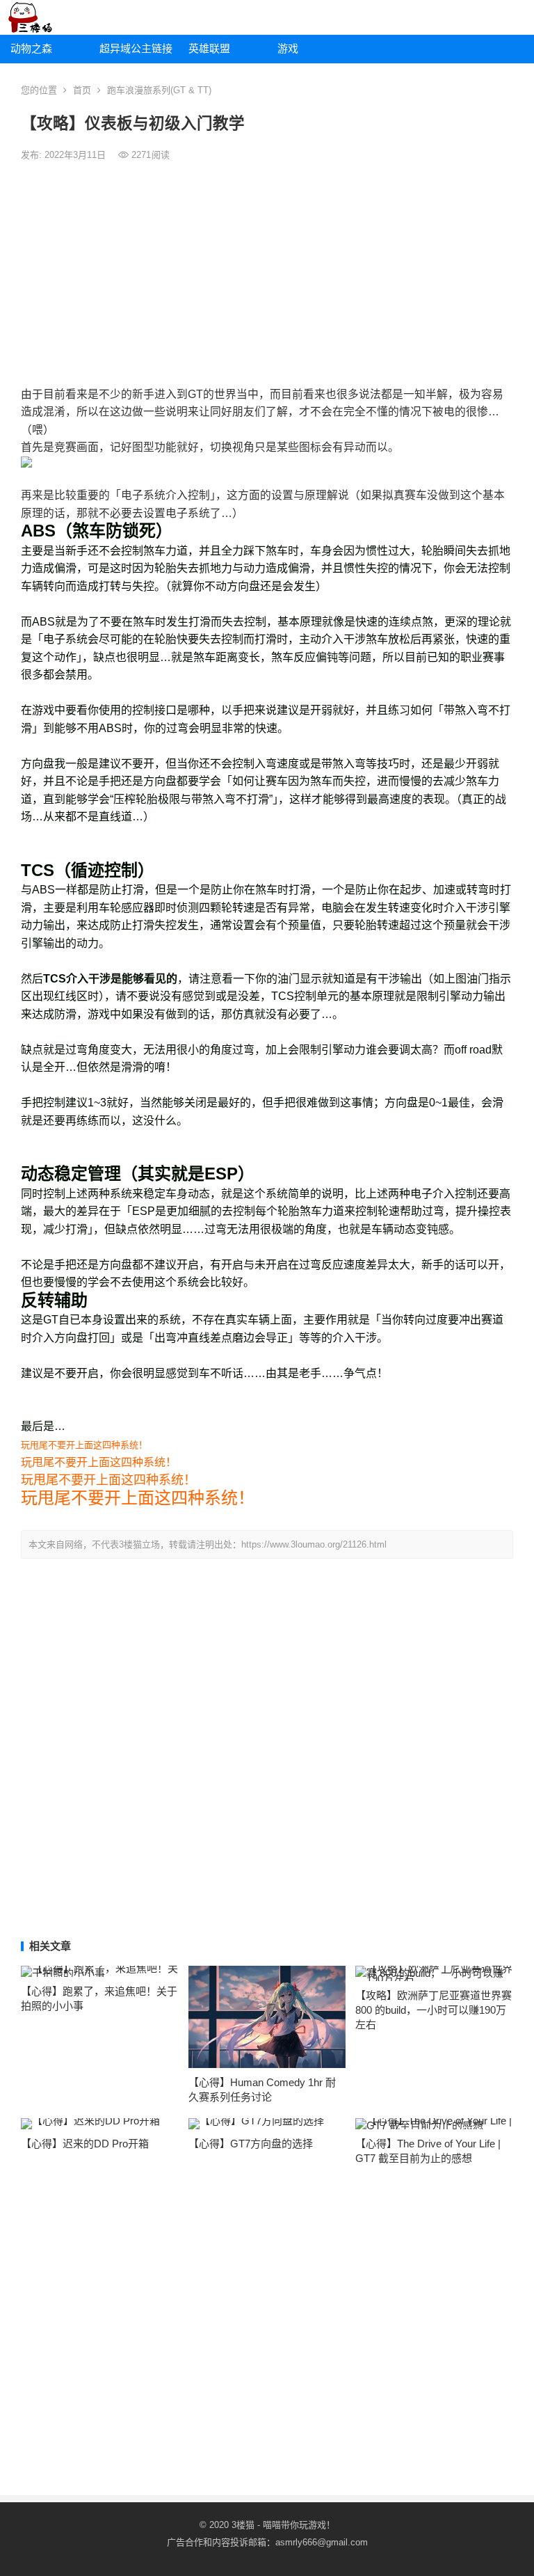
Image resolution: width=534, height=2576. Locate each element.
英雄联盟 (209, 48)
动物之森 (31, 48)
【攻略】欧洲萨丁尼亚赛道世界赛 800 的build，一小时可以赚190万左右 (434, 2010)
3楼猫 (243, 2525)
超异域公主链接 (136, 48)
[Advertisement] (267, 274)
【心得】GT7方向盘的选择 (251, 2144)
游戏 (288, 48)
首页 (82, 90)
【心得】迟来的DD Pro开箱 (85, 2144)
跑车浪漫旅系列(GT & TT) (159, 90)
